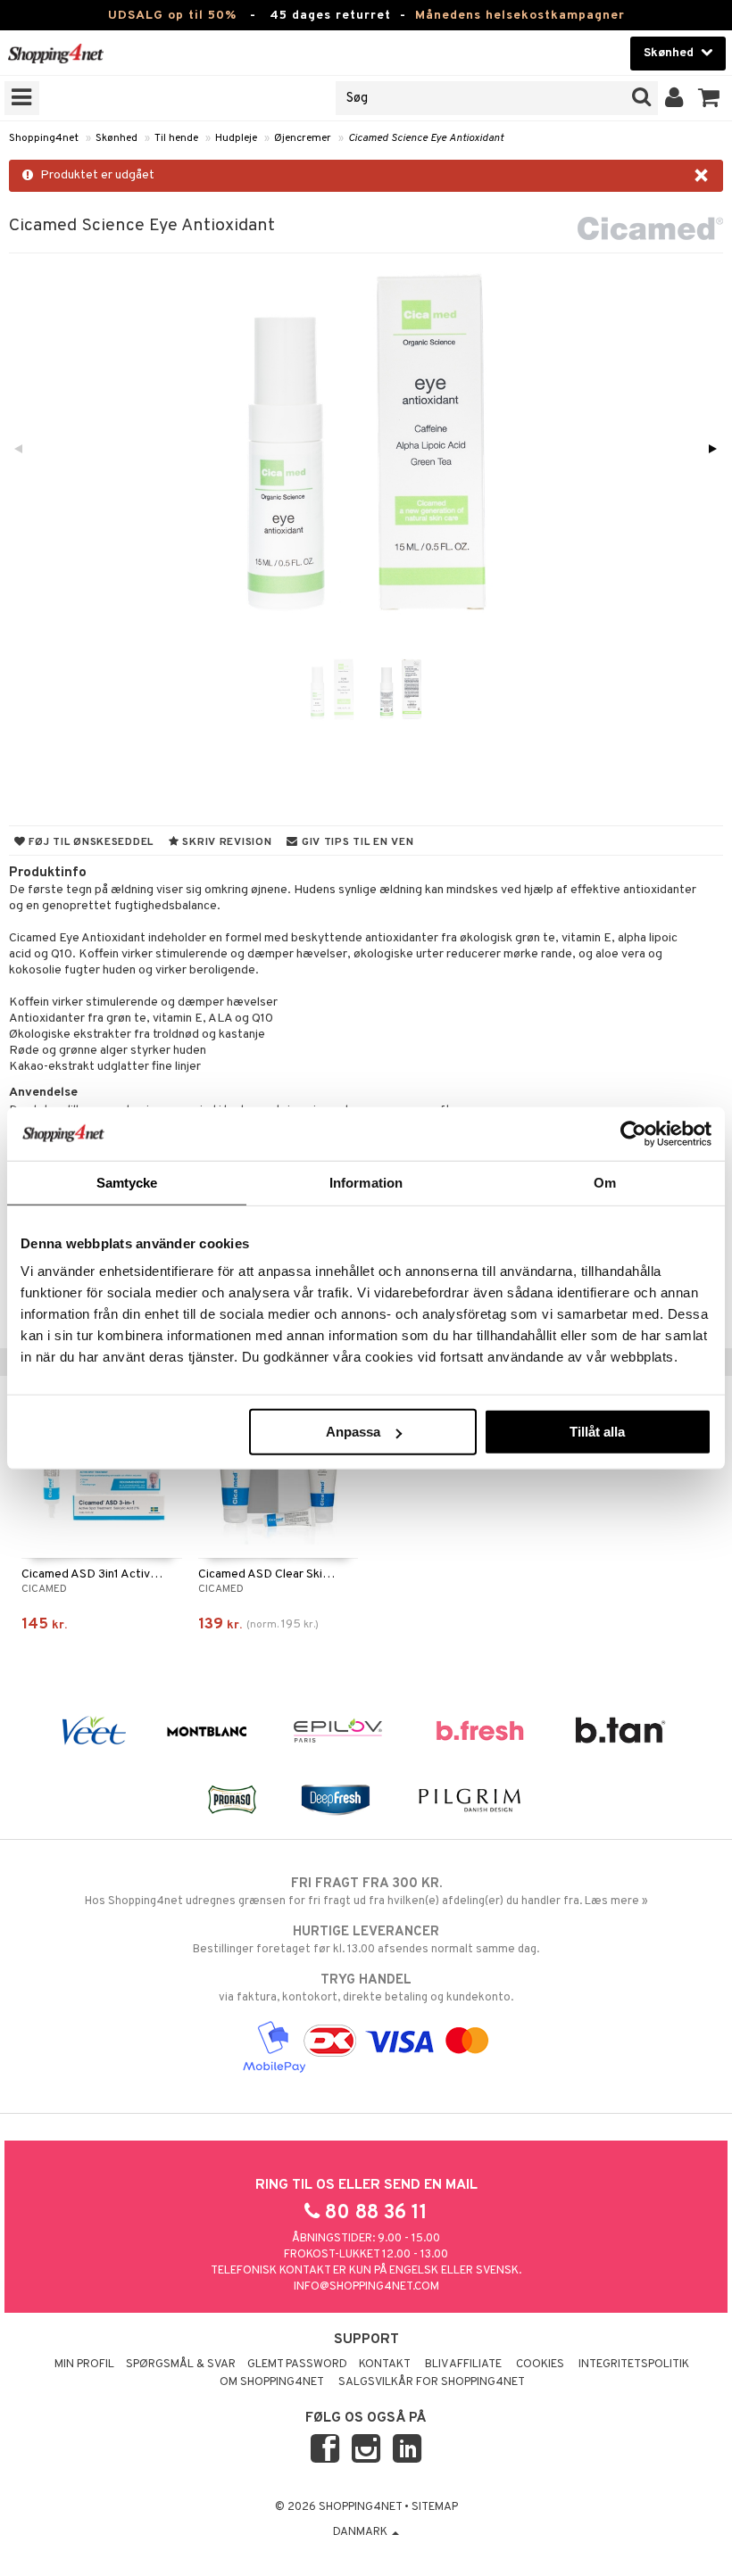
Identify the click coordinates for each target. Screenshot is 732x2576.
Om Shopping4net (272, 2382)
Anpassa (353, 1432)
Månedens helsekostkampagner (520, 16)
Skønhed (116, 138)
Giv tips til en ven (356, 842)
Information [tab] (366, 1182)
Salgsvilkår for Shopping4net (432, 2382)
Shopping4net (44, 138)
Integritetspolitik (634, 2365)
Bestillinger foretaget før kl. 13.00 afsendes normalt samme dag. (366, 1940)
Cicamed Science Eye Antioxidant (426, 138)
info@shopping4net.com (366, 2287)
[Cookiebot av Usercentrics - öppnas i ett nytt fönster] (633, 1133)
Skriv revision (226, 842)
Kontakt (385, 2365)
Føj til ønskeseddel (90, 842)
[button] (709, 98)
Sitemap (435, 2507)
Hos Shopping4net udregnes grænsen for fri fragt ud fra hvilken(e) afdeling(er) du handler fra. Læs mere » (366, 1892)
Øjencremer (303, 138)
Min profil (84, 2365)
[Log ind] (674, 98)
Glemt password (297, 2365)
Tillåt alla (597, 1432)
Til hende (176, 138)
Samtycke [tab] (127, 1182)
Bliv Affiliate (463, 2365)
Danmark (362, 2532)
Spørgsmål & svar (181, 2365)
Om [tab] (605, 1182)
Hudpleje (236, 138)
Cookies (540, 2365)
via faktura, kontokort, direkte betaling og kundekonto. (366, 1988)
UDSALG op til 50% (172, 16)
